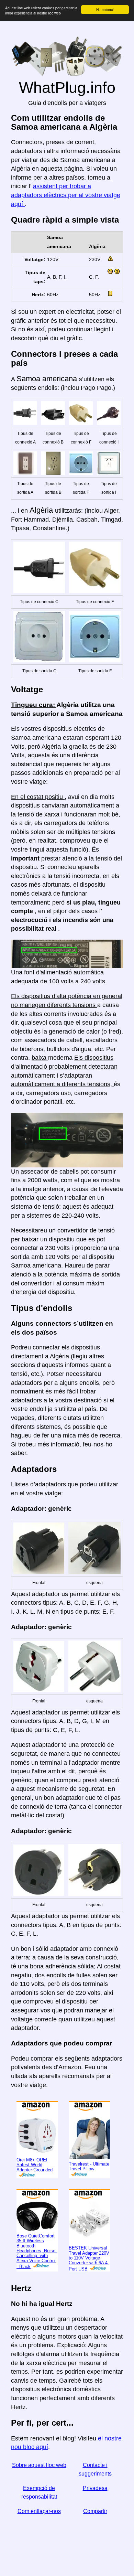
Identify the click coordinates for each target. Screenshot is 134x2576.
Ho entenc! (105, 9)
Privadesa (95, 2488)
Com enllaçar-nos (39, 2511)
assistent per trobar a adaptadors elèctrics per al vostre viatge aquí (66, 195)
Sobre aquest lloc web (39, 2465)
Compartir (95, 2511)
